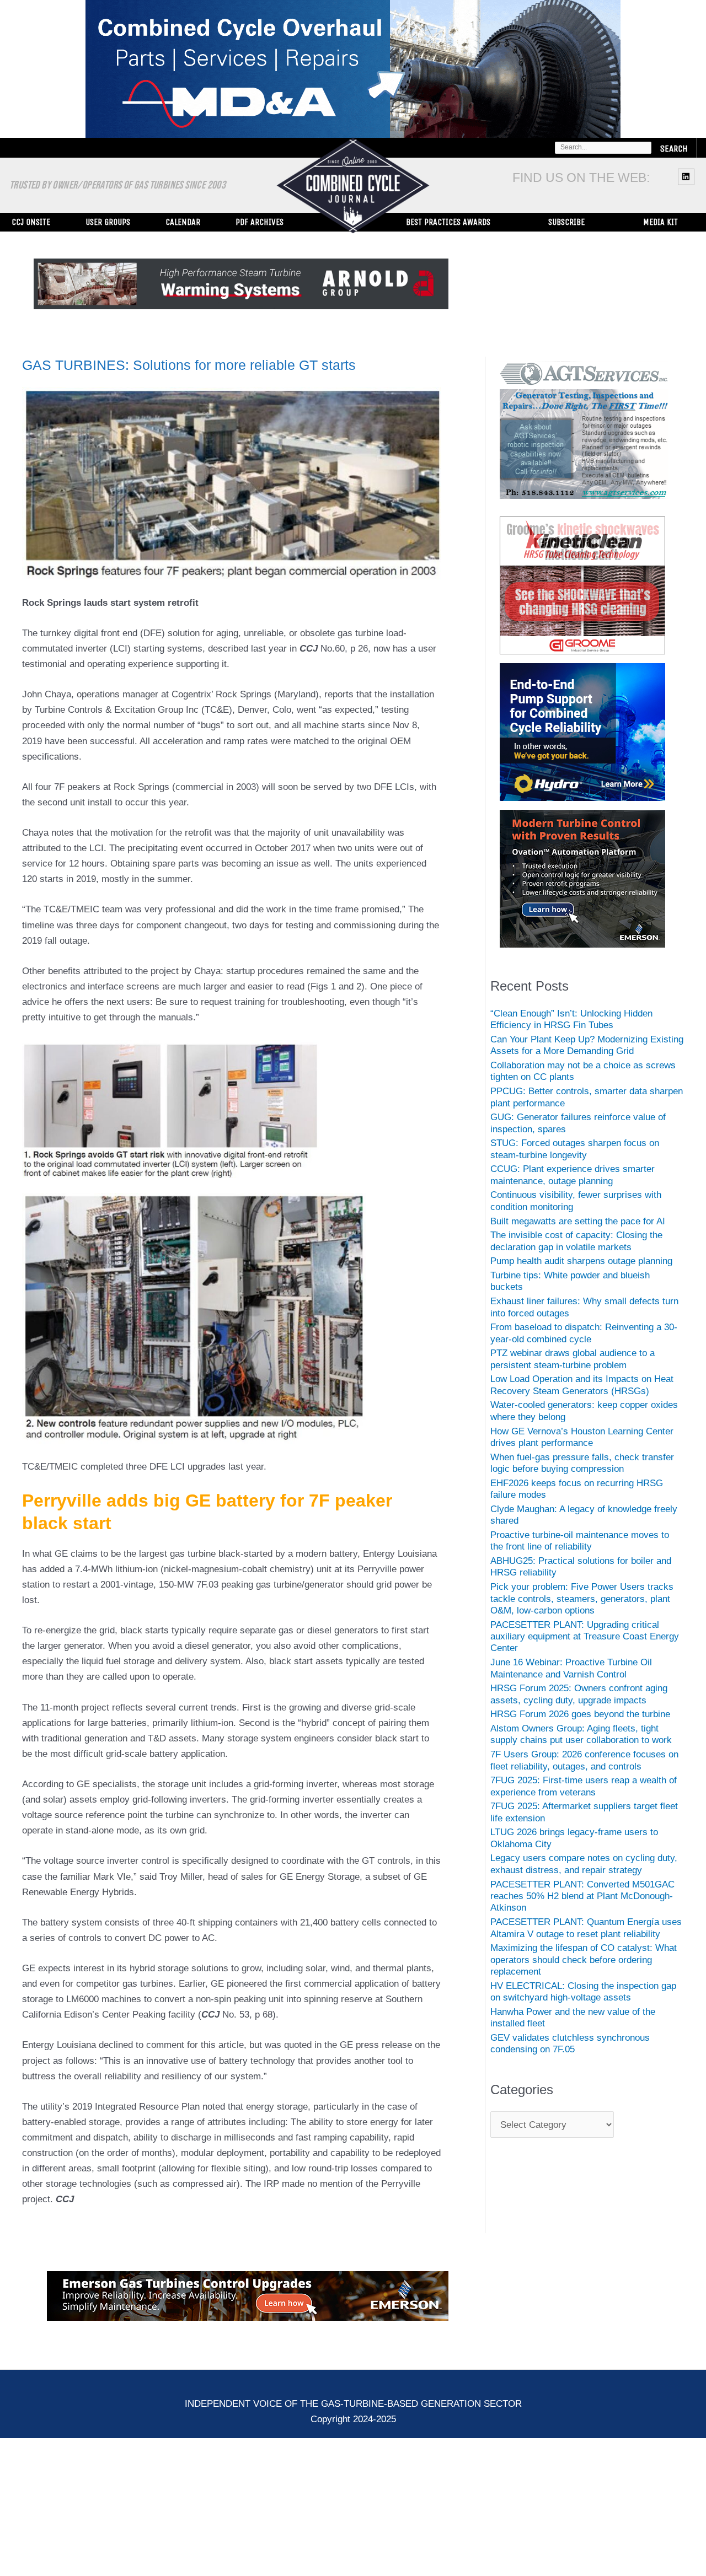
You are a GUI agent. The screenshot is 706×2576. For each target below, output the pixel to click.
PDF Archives (260, 222)
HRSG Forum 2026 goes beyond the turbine (580, 1714)
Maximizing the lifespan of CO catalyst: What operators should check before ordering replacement (584, 1960)
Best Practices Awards (448, 222)
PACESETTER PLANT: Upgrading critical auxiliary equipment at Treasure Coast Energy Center (585, 1637)
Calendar (183, 222)
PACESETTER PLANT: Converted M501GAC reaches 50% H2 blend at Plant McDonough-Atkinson (582, 1896)
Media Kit (660, 222)
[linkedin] (688, 176)
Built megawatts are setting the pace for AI (578, 1221)
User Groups (108, 222)
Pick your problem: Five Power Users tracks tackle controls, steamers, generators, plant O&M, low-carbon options (582, 1599)
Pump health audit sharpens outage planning (581, 1261)
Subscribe (566, 222)
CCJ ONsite (31, 222)
